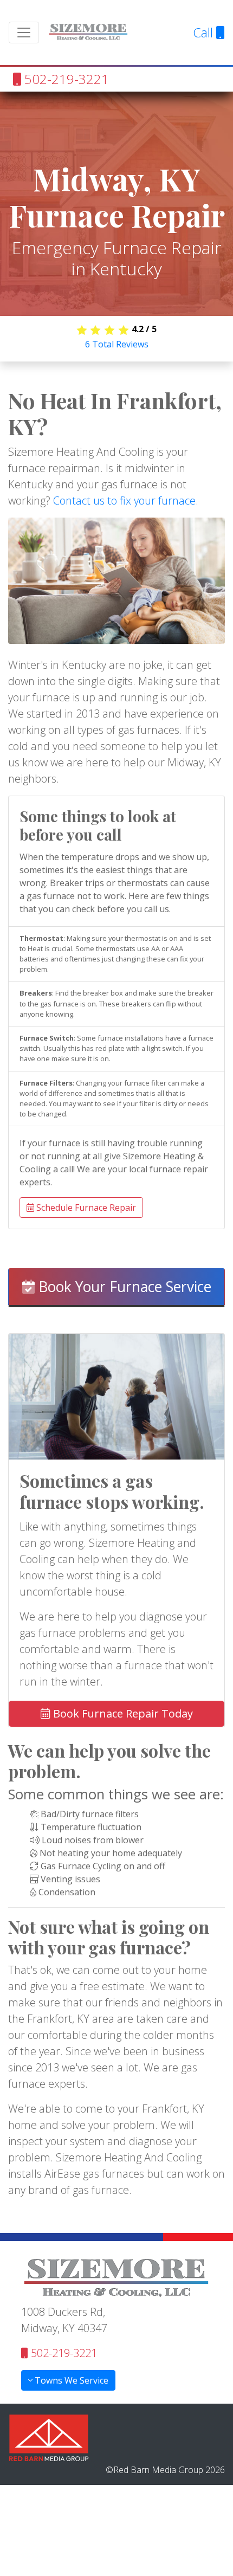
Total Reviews (117, 344)
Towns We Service (70, 2380)
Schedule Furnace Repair (85, 1208)
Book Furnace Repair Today (122, 1713)
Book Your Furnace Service (123, 1287)
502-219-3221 (65, 79)
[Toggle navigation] (24, 33)
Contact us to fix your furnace (124, 501)
